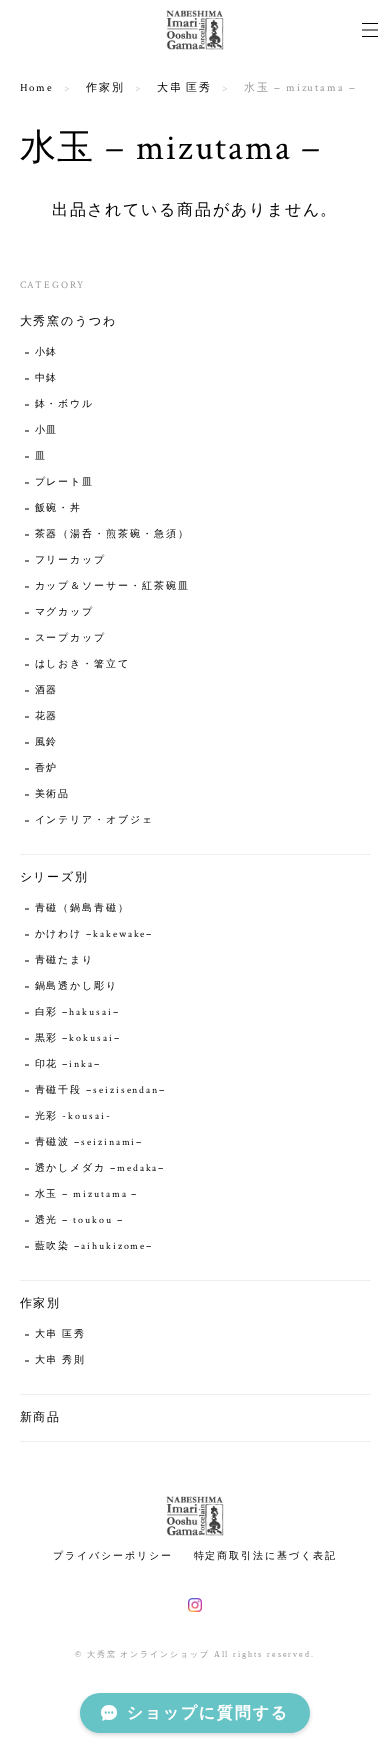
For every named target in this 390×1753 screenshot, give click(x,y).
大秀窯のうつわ (68, 321)
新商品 (41, 1417)
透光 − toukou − (79, 1220)
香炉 (47, 768)
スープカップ (71, 638)
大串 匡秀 (185, 88)
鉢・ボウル (65, 404)
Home (37, 88)
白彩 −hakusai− (77, 1012)
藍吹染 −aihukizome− (94, 1246)
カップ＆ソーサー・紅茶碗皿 (112, 586)
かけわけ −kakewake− (94, 934)
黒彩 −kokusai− (78, 1038)
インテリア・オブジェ (94, 820)
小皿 (53, 430)
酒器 (47, 690)
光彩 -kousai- (73, 1116)
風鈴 (47, 742)
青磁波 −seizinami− (89, 1142)
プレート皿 (65, 482)
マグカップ (65, 612)
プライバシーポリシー (112, 1555)
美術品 (53, 794)
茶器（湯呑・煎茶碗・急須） (112, 534)
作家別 (105, 88)
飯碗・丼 (59, 508)
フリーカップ (71, 560)
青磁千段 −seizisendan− (101, 1090)
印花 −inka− (68, 1064)
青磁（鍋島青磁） (82, 908)
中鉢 (47, 378)
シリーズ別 (55, 877)
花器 (47, 716)
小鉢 (47, 352)
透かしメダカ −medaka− (100, 1168)
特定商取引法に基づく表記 (265, 1555)
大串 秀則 (61, 1360)
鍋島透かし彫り (76, 986)
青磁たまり (65, 960)
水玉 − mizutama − (87, 1194)
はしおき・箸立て (82, 664)
